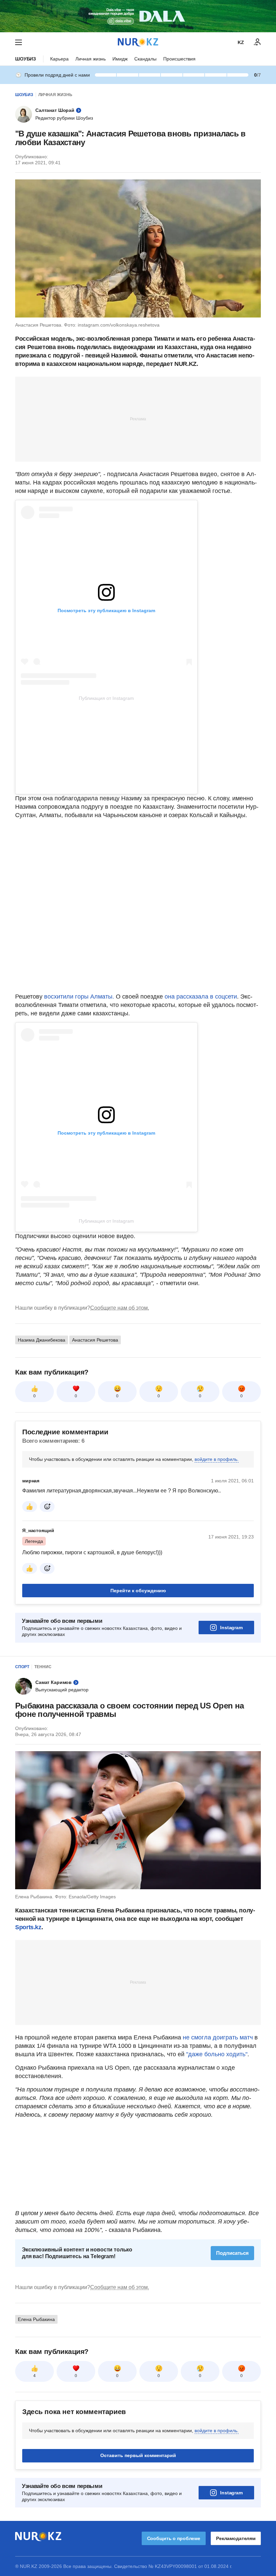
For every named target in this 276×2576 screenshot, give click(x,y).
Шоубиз (26, 59)
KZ (241, 42)
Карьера (59, 59)
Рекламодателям (236, 2538)
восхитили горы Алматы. (80, 997)
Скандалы (145, 59)
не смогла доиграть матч (218, 2037)
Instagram (231, 1628)
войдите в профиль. (217, 1459)
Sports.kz (28, 1927)
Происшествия (179, 59)
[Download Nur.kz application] (138, 16)
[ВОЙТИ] (257, 42)
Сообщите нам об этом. (120, 1308)
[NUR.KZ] (138, 42)
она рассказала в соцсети (201, 997)
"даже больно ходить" (217, 2054)
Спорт (22, 1667)
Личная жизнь (91, 59)
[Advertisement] (138, 419)
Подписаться (232, 2253)
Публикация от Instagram (106, 698)
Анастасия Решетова (95, 1340)
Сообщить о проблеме (174, 2538)
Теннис (43, 1667)
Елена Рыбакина (36, 2319)
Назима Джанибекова (42, 1340)
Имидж (120, 59)
